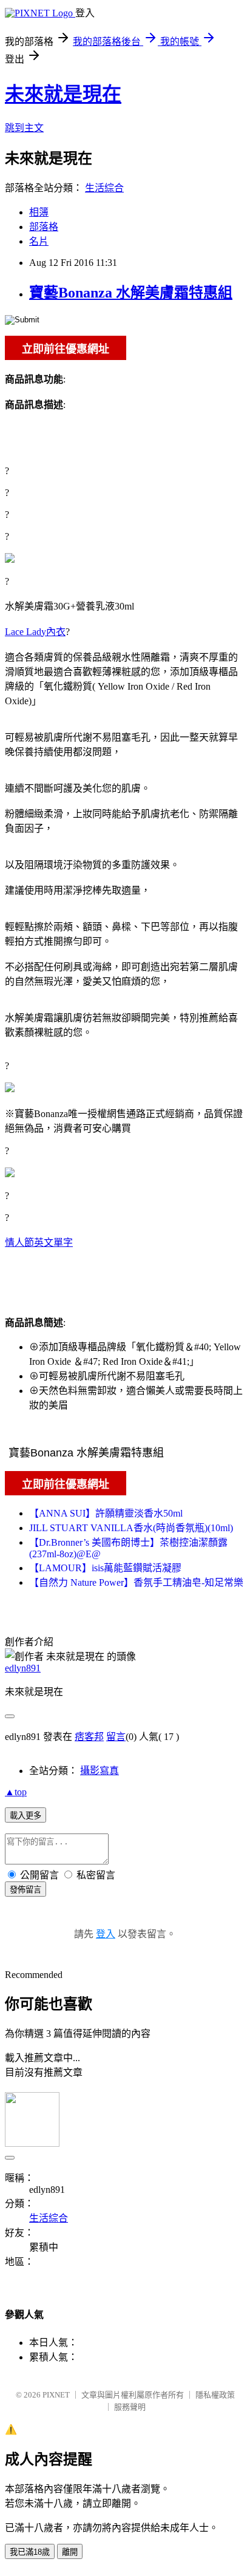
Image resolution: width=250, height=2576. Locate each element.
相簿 (39, 212)
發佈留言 (25, 1890)
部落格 (44, 227)
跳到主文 (24, 128)
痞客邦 (89, 1737)
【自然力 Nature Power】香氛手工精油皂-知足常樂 (136, 1582)
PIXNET (56, 2395)
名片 (39, 241)
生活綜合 (104, 188)
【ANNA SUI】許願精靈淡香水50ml (106, 1513)
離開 (70, 2552)
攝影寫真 (100, 1771)
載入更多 (25, 1816)
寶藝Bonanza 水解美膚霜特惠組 (131, 293)
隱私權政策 (215, 2395)
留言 (116, 1737)
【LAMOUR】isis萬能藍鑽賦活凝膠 (105, 1568)
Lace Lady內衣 (35, 632)
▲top (16, 1792)
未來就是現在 (63, 94)
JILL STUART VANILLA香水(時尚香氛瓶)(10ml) (131, 1528)
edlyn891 (23, 1668)
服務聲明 (130, 2407)
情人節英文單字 (39, 1242)
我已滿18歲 (30, 2552)
